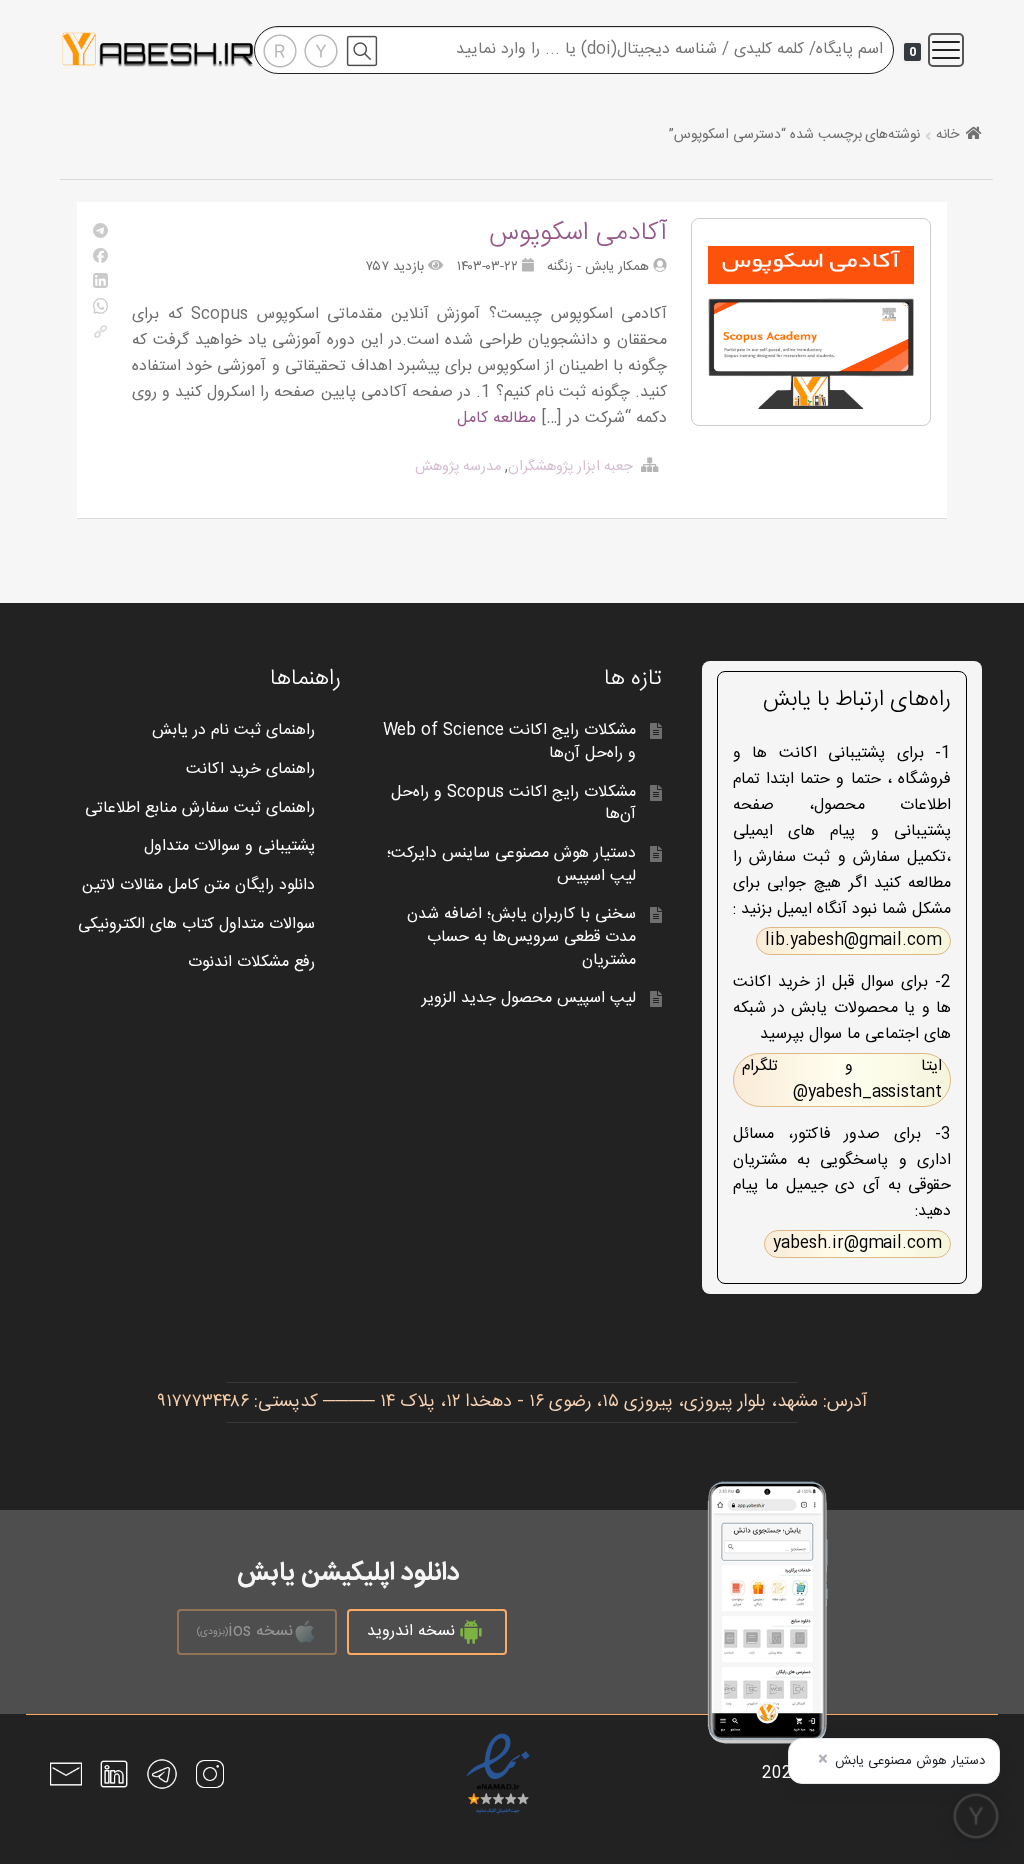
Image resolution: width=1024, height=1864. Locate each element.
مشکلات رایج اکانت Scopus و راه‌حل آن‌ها (513, 804)
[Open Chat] (976, 1816)
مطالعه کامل (496, 418)
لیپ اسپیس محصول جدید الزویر (529, 998)
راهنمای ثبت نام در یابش (233, 730)
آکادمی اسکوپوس (578, 233)
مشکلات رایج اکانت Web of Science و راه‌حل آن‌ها (509, 742)
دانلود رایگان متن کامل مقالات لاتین (198, 885)
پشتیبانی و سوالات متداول (229, 846)
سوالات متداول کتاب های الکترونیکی (196, 924)
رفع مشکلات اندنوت (251, 962)
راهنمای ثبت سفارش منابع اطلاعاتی (200, 808)
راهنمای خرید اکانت (250, 769)
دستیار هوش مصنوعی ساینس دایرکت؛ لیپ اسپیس (511, 865)
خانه (947, 135)
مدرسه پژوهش (458, 467)
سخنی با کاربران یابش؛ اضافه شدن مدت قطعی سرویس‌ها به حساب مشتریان (521, 937)
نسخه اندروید (411, 1631)
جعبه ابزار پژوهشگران (570, 467)
